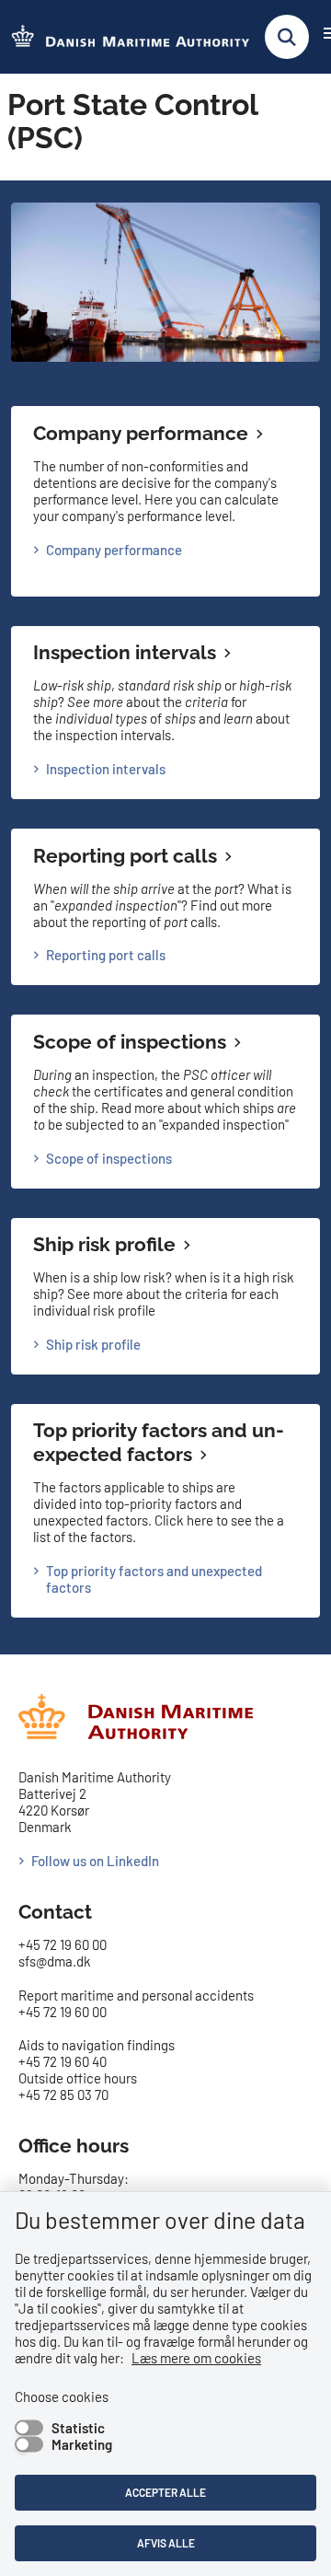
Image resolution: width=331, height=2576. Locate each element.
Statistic (78, 2428)
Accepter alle (165, 2492)
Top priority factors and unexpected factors (159, 1442)
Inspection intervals (125, 652)
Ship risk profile (104, 1244)
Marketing (82, 2444)
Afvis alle (166, 2543)
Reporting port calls (125, 856)
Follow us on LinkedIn (95, 1861)
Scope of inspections (130, 1042)
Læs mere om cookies (196, 2358)
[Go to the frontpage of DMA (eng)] (125, 37)
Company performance (141, 433)
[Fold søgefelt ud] (287, 37)
